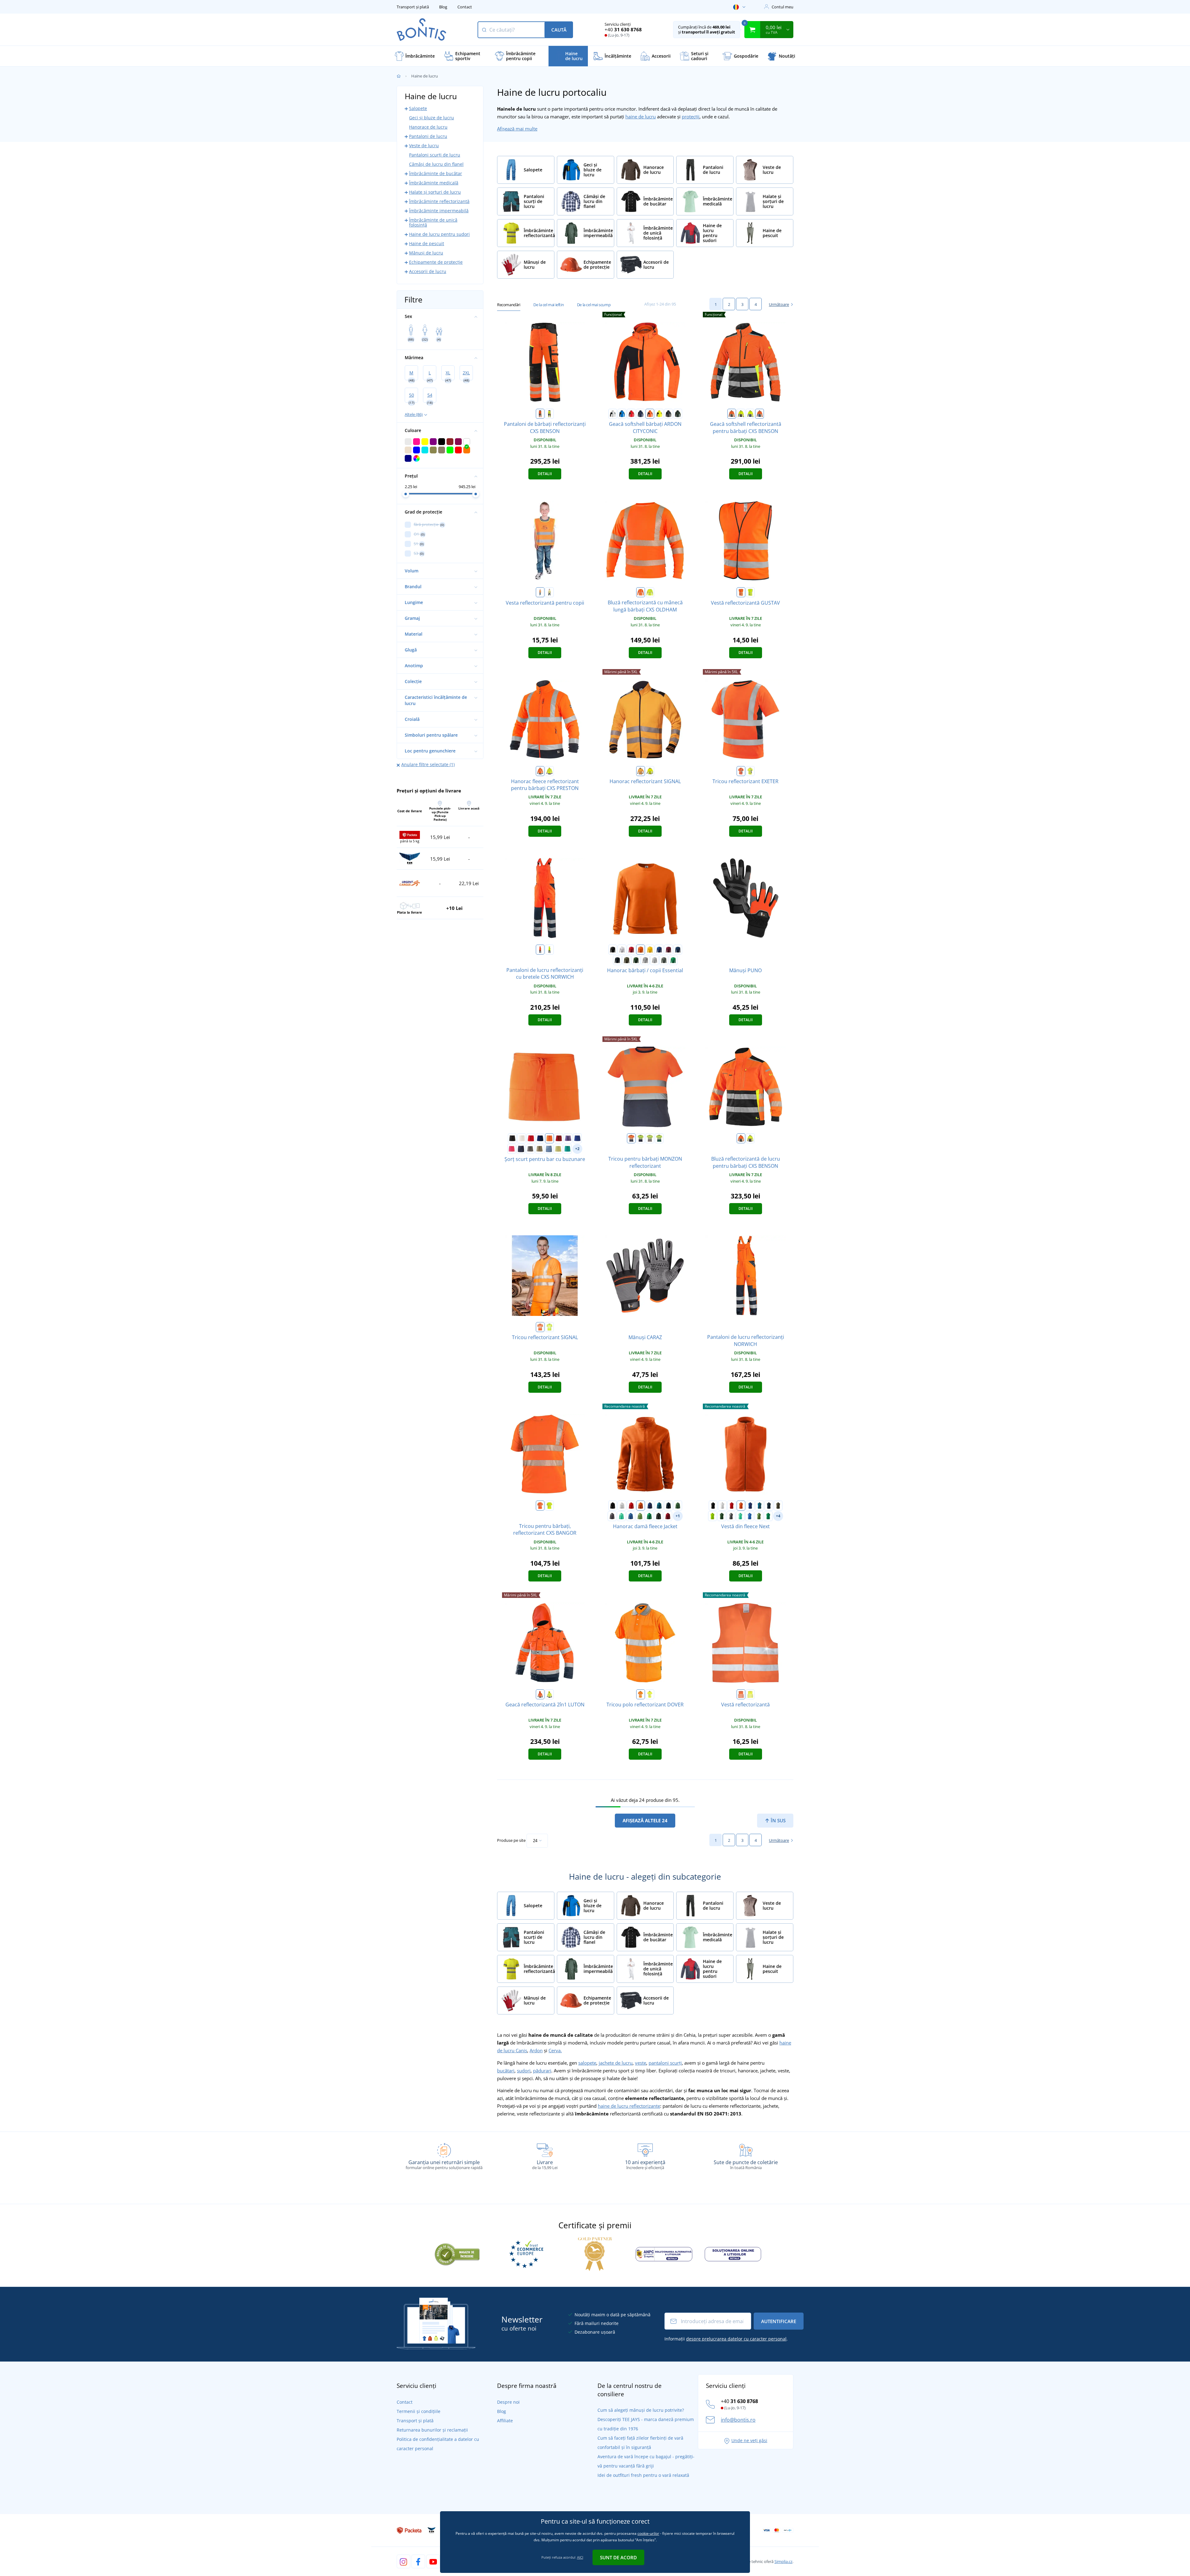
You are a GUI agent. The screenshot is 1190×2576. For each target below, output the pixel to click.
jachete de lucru (616, 2063)
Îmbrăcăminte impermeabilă (439, 211)
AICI (580, 2557)
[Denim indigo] (521, 1149)
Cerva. (555, 2050)
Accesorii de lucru (428, 271)
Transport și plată (413, 7)
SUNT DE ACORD (618, 2557)
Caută (559, 30)
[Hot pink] (512, 1149)
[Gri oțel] (612, 1516)
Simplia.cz (783, 2561)
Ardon (536, 2050)
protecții (691, 117)
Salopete (418, 108)
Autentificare (779, 2321)
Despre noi (508, 2402)
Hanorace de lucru (428, 127)
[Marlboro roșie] (668, 1516)
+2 (577, 1149)
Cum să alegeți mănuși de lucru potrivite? (641, 2410)
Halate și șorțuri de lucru (435, 192)
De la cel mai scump (594, 305)
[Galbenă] (549, 414)
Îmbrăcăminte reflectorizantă (439, 201)
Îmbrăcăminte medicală (434, 183)
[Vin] (559, 1138)
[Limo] (558, 1149)
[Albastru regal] (659, 950)
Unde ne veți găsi (749, 2440)
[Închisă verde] (678, 414)
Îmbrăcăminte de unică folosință (433, 222)
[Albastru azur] (631, 1516)
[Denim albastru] (549, 1149)
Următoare (779, 304)
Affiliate (505, 2421)
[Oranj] (540, 414)
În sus (778, 1820)
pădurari (542, 2071)
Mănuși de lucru (426, 253)
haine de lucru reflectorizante (629, 2106)
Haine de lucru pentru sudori (439, 234)
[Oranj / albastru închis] (741, 771)
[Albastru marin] (617, 960)
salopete (587, 2063)
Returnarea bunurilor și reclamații (432, 2430)
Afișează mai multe (517, 129)
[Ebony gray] (659, 1516)
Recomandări (509, 305)
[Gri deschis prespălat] (654, 960)
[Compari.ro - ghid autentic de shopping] (457, 2253)
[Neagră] (613, 950)
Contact (465, 7)
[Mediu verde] (673, 960)
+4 (778, 1516)
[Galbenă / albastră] (750, 414)
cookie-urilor (648, 2533)
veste (641, 2063)
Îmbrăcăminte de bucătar (436, 173)
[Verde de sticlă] (636, 960)
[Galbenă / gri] (650, 1138)
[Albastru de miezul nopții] (678, 950)
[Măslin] (540, 1149)
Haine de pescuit (427, 243)
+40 (623, 29)
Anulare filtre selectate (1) (428, 764)
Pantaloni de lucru (428, 136)
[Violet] (568, 1138)
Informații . (726, 2339)
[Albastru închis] (641, 414)
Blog (443, 7)
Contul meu (782, 7)
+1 (678, 1516)
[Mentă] (621, 1516)
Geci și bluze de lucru (432, 118)
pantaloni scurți (665, 2063)
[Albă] (613, 414)
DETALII (545, 474)
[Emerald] (567, 1149)
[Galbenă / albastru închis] (750, 771)
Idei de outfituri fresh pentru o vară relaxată (643, 2475)
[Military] (627, 960)
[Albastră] (622, 414)
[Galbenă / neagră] (741, 414)
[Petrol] (659, 1506)
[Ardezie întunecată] (664, 960)
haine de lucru (641, 117)
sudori (524, 2071)
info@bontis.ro (738, 2420)
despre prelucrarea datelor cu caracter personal (736, 2339)
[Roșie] (631, 414)
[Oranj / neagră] (732, 414)
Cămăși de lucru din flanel (436, 164)
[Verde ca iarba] (640, 1516)
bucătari (506, 2071)
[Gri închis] (668, 414)
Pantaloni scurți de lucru (435, 155)
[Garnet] (668, 950)
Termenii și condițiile (419, 2411)
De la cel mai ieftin (549, 305)
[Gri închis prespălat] (645, 960)
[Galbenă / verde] (659, 1138)
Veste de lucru (424, 146)
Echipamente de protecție (436, 262)
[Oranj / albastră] (760, 414)
